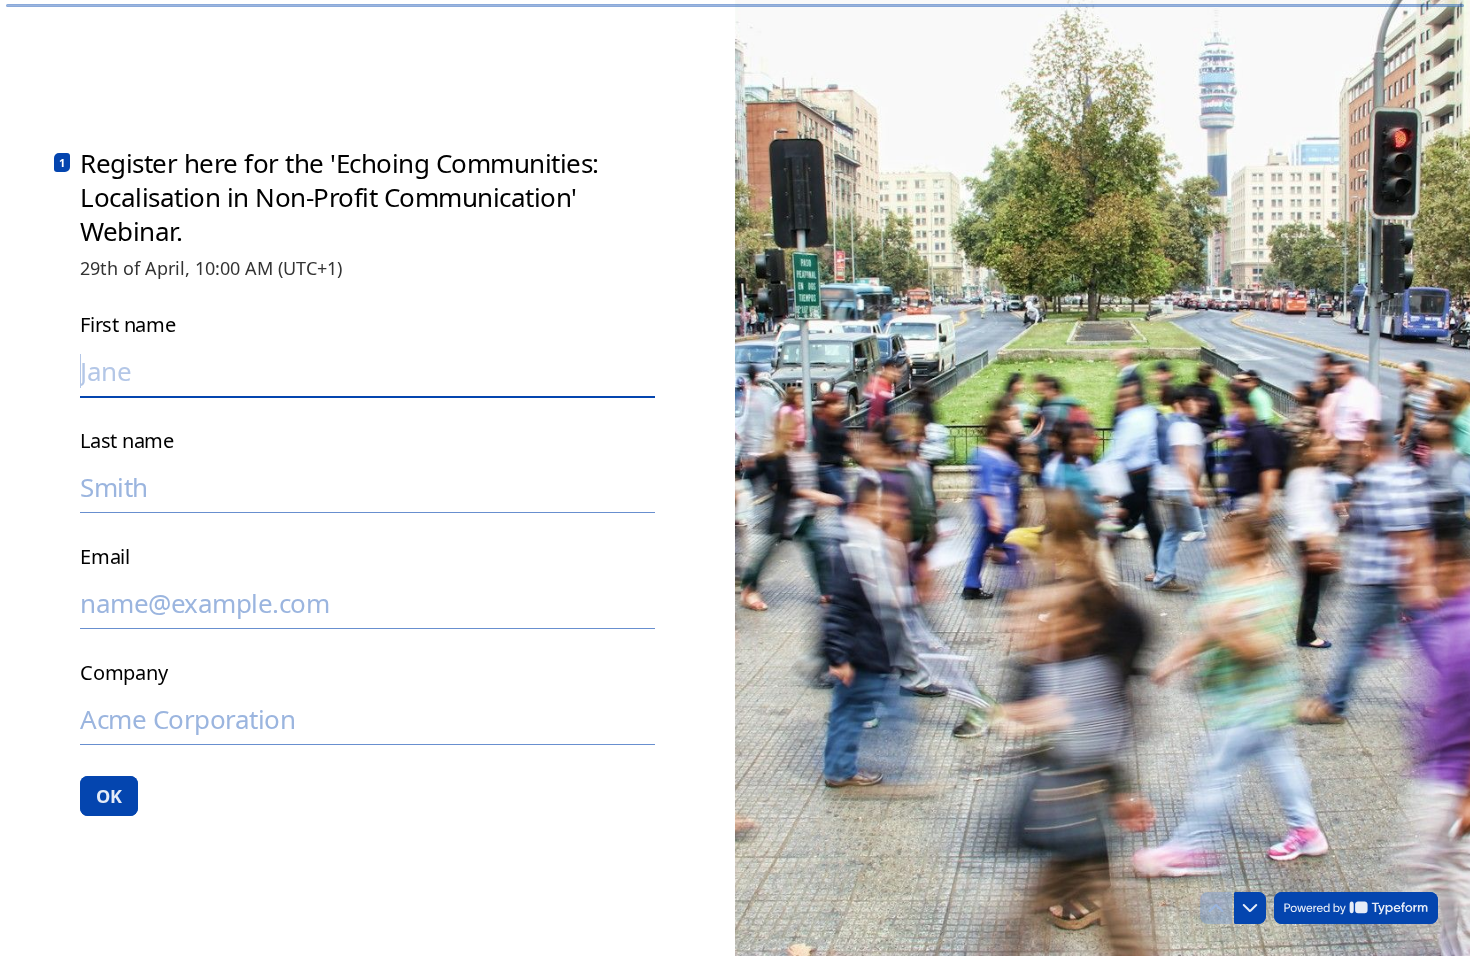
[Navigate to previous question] (1216, 908)
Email (105, 557)
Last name (127, 441)
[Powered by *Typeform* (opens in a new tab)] (1356, 908)
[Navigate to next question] (1250, 908)
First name (128, 325)
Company (123, 673)
